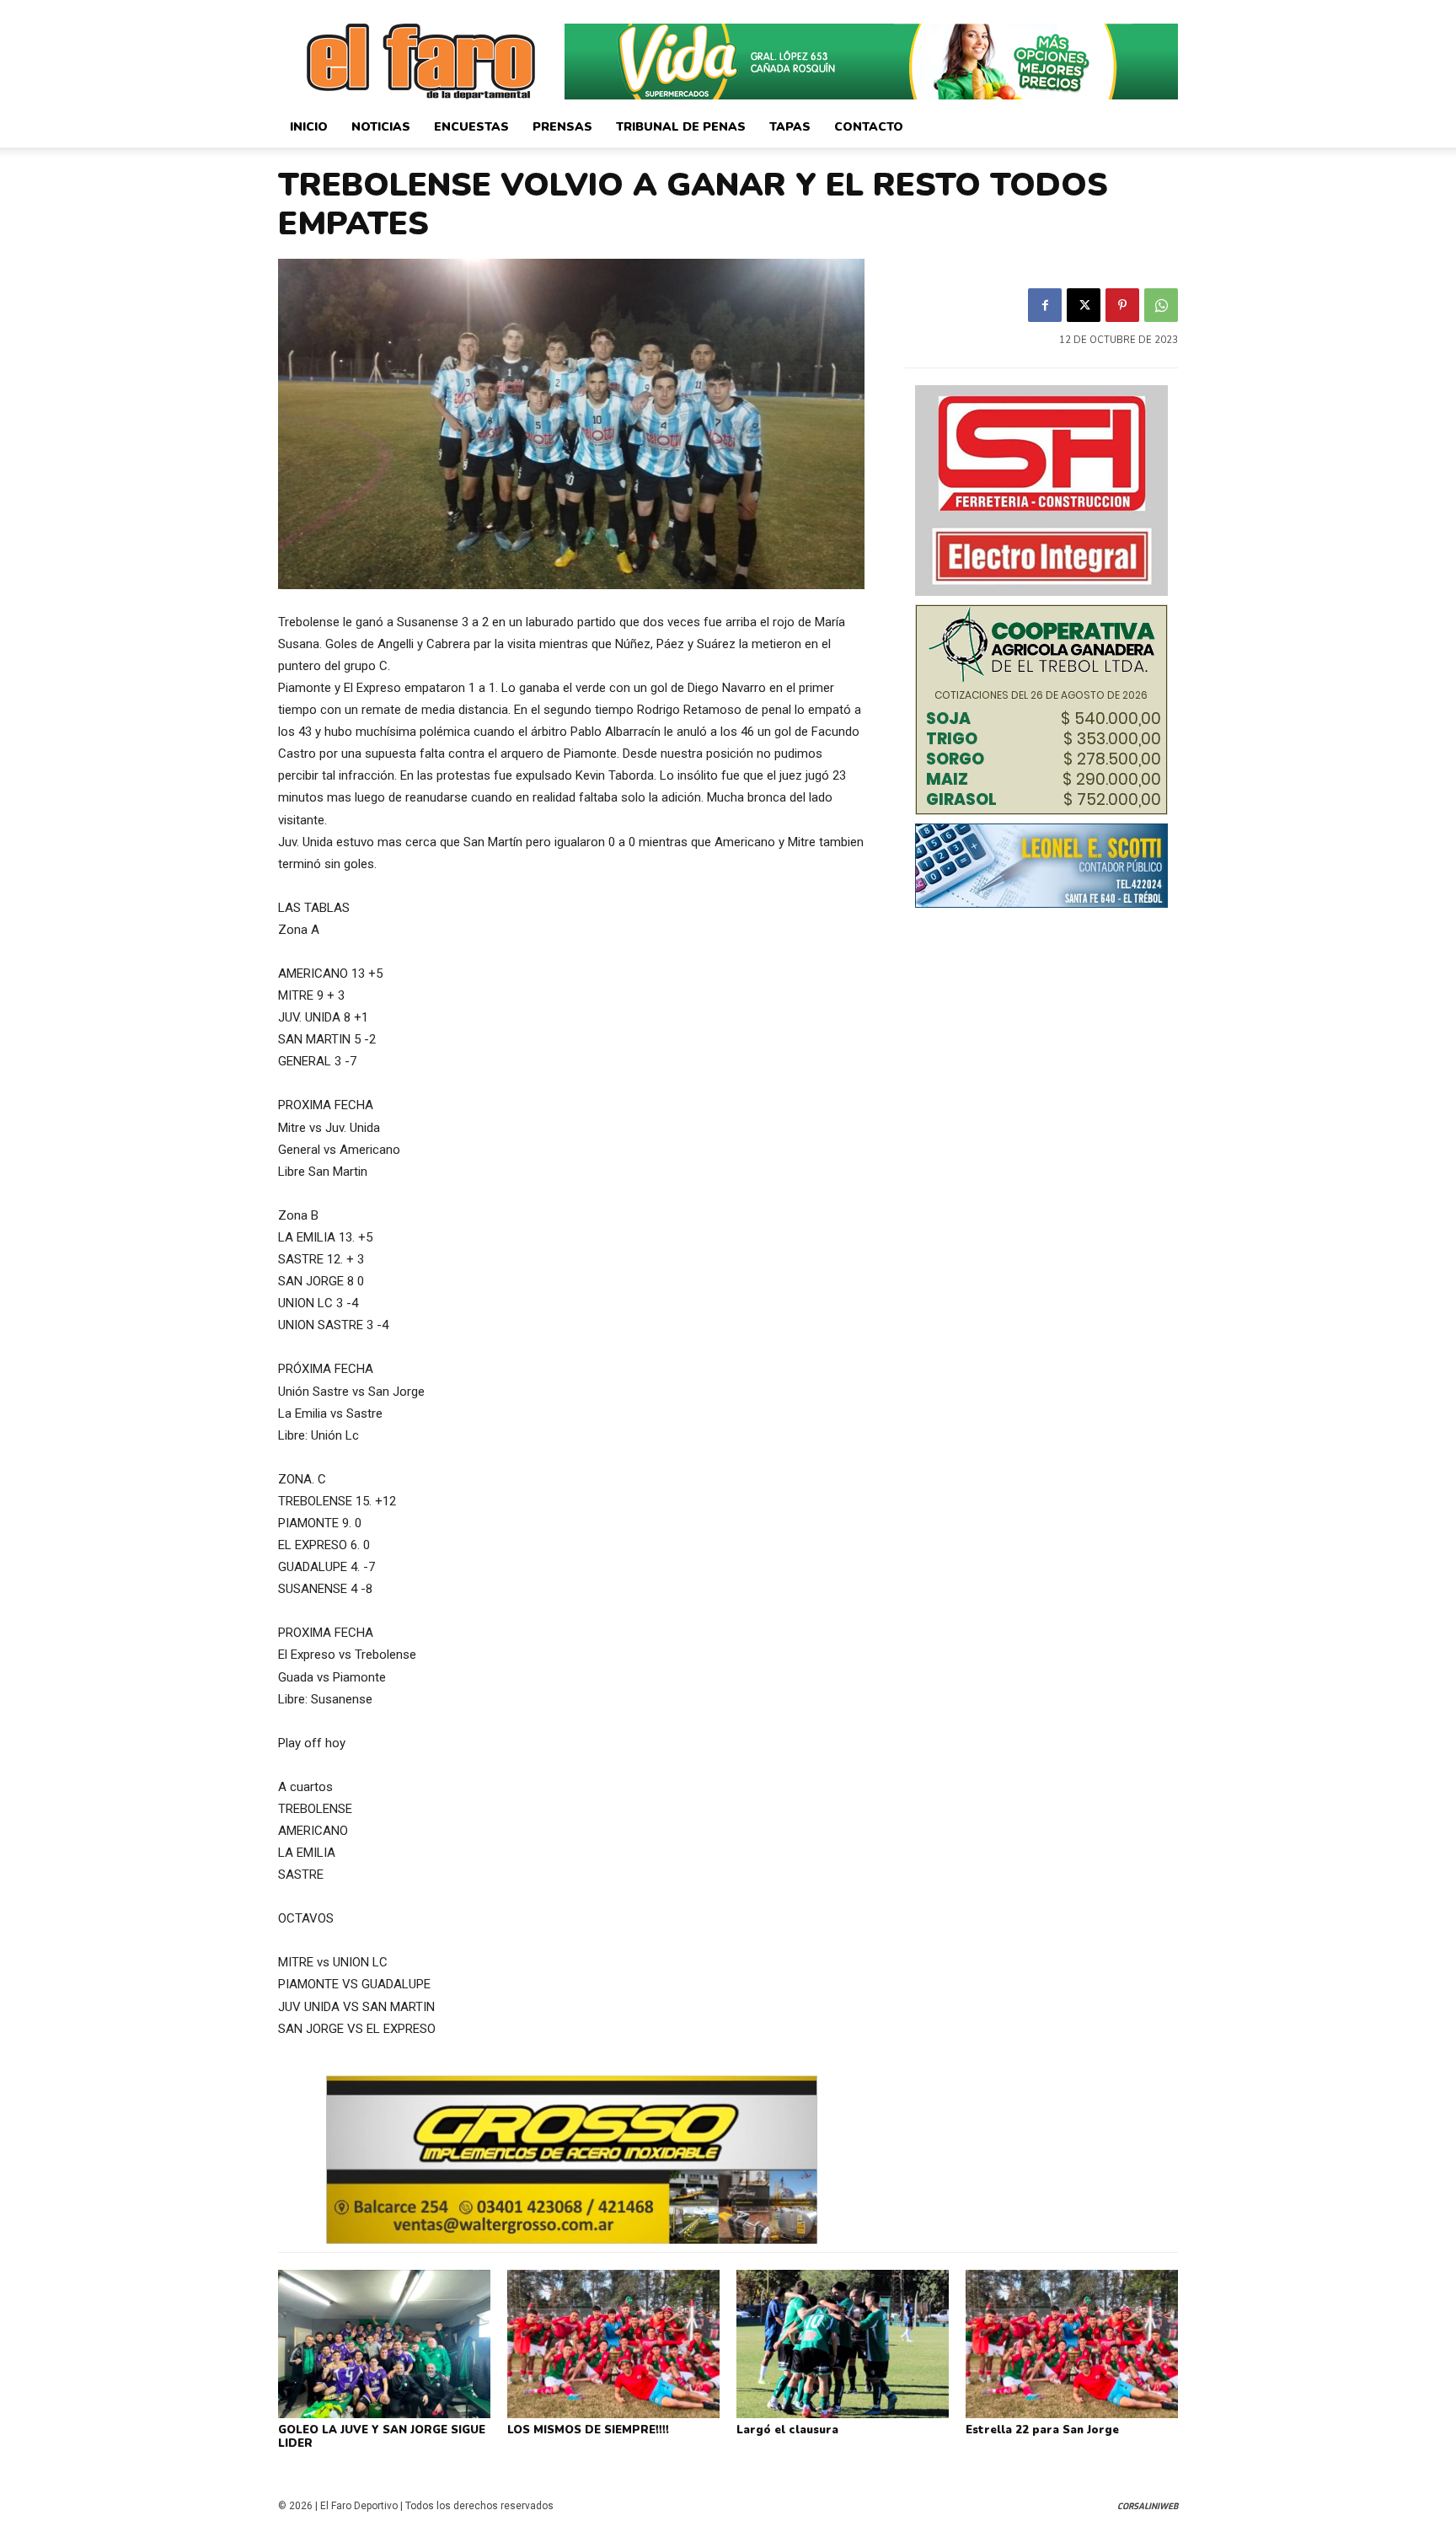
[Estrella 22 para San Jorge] (1072, 2344)
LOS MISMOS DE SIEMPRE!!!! (588, 2430)
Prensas (562, 127)
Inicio (309, 127)
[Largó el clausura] (843, 2344)
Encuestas (471, 127)
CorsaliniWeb (1148, 2506)
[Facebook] (1045, 305)
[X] (1084, 305)
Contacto (869, 127)
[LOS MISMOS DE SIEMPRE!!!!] (613, 2344)
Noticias (381, 127)
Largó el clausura (787, 2430)
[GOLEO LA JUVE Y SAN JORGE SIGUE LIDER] (384, 2344)
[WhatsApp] (1161, 305)
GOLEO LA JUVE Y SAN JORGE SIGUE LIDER (382, 2437)
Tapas (790, 127)
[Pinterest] (1122, 305)
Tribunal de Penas (681, 127)
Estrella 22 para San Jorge (1042, 2430)
